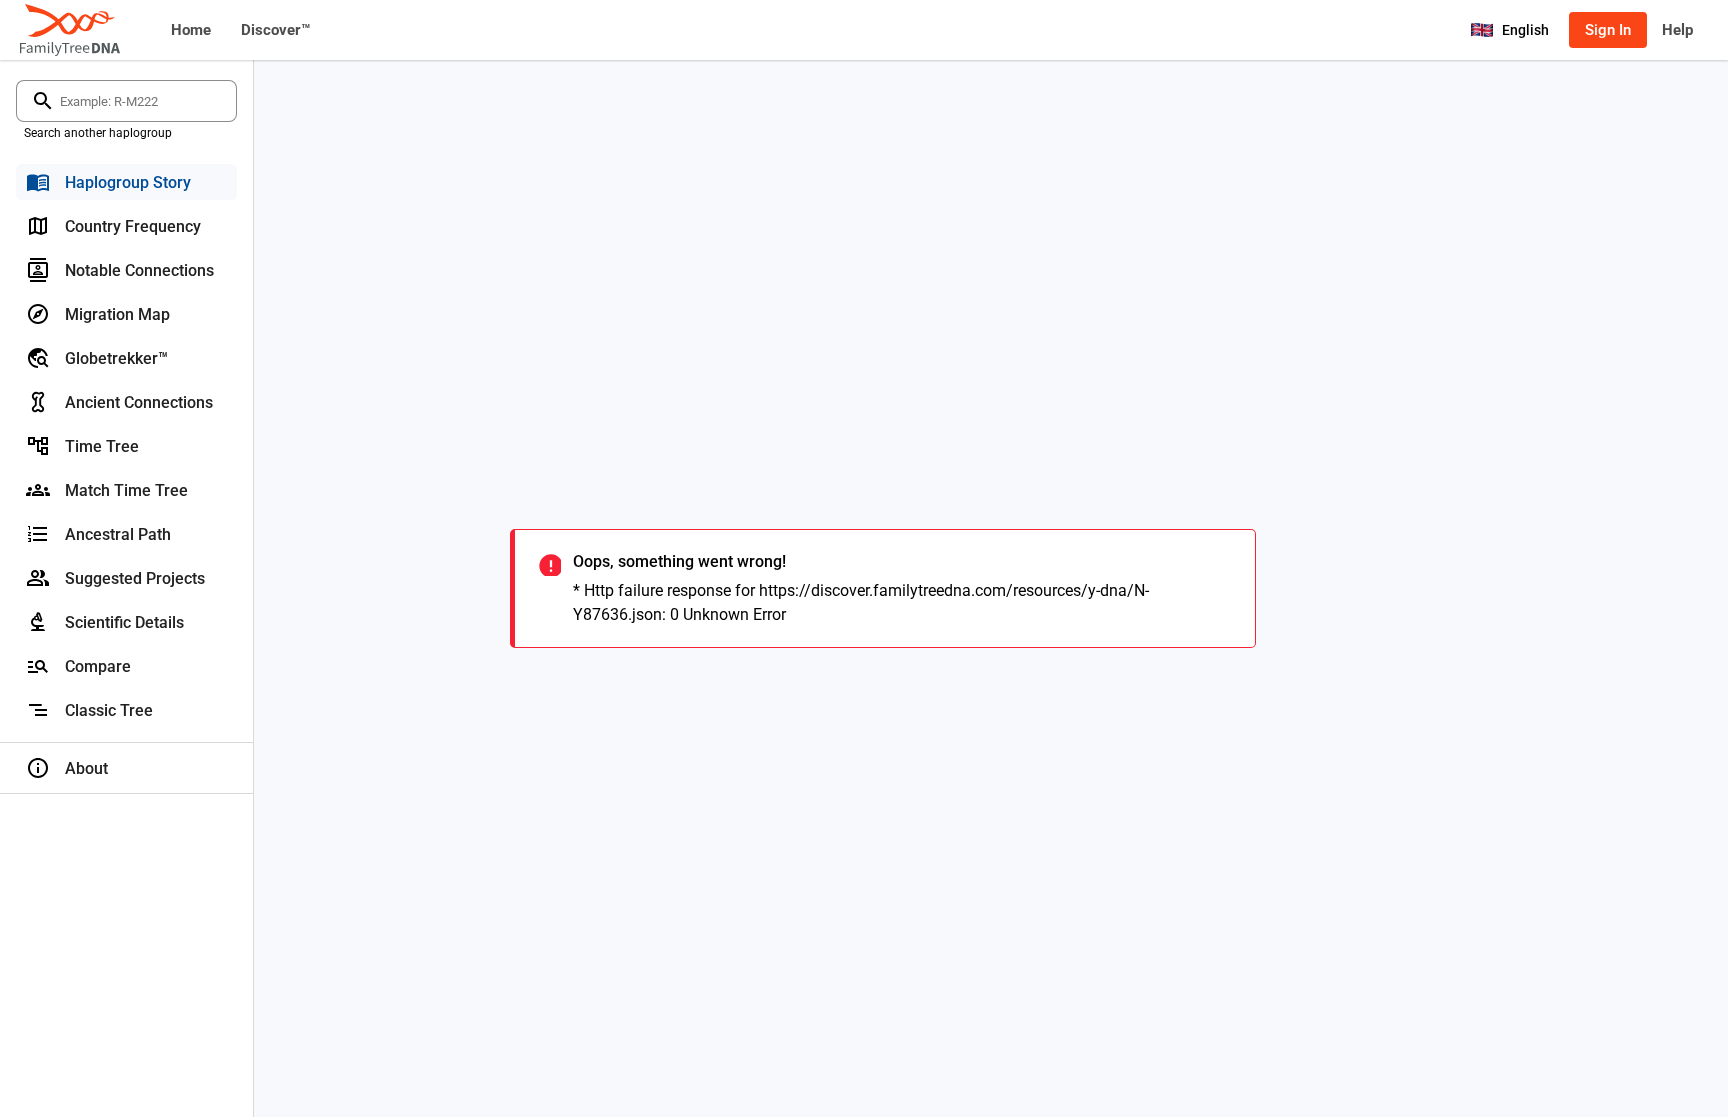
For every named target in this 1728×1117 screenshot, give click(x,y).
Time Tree (102, 446)
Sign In (1608, 30)
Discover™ (275, 30)
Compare (98, 666)
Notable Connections (139, 270)
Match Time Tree (126, 490)
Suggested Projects (135, 578)
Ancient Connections (139, 402)
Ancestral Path (118, 534)
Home (191, 30)
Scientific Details (124, 622)
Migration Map (117, 314)
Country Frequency (133, 226)
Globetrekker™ (116, 358)
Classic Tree (109, 710)
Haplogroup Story (128, 182)
